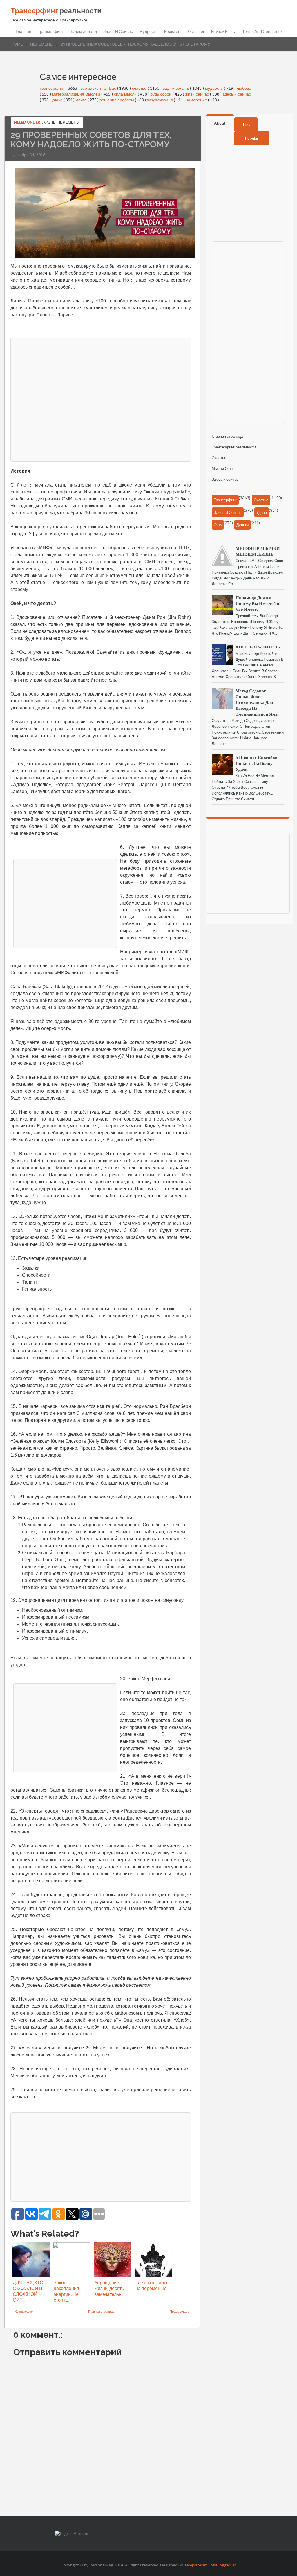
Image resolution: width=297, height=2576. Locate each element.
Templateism (196, 2565)
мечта (82, 100)
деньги (242, 525)
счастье (140, 88)
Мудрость (148, 31)
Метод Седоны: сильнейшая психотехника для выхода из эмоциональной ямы (257, 702)
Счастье (219, 458)
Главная (23, 31)
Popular (252, 138)
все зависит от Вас (99, 88)
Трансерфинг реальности (234, 447)
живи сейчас (198, 94)
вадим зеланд (176, 88)
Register (172, 31)
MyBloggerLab (224, 2565)
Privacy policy (223, 31)
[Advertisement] (101, 399)
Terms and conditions (262, 31)
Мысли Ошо (222, 469)
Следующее (24, 2311)
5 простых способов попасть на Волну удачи (256, 763)
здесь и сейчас (237, 94)
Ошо (218, 525)
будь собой (161, 94)
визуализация (160, 100)
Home (17, 44)
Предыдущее (179, 2311)
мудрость (214, 88)
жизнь (49, 122)
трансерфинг (53, 88)
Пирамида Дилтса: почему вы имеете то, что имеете (258, 603)
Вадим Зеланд (83, 31)
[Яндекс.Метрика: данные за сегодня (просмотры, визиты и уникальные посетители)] (72, 2534)
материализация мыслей (77, 94)
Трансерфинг (50, 31)
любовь (244, 88)
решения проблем (117, 100)
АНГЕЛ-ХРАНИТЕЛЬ (258, 647)
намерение (197, 100)
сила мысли (126, 94)
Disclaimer (195, 31)
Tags (246, 124)
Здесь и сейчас (118, 31)
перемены (42, 44)
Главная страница (101, 2311)
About (220, 123)
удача (58, 100)
